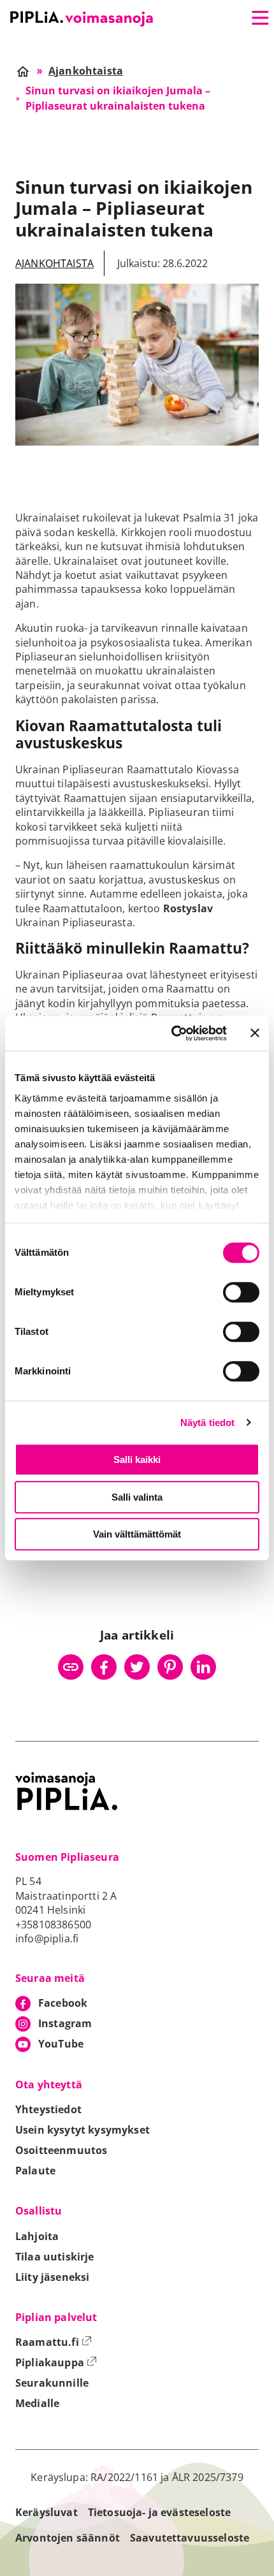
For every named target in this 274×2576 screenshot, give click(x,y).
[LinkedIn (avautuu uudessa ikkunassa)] (203, 1667)
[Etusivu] (82, 19)
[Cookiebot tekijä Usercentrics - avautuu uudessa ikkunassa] (172, 1033)
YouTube (61, 2044)
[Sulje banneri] (255, 1033)
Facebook (63, 2003)
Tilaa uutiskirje (55, 2257)
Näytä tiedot (208, 1423)
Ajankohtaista (54, 263)
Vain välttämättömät (137, 1534)
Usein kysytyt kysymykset (83, 2130)
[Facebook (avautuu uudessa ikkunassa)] (104, 1667)
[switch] (241, 1292)
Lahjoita (37, 2236)
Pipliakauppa (56, 2362)
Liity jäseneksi (52, 2277)
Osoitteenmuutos (61, 2150)
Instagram (65, 2023)
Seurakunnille (52, 2383)
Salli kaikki (137, 1459)
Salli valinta (137, 1497)
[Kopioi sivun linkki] (71, 1667)
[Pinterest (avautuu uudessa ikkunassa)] (170, 1667)
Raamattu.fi (54, 2342)
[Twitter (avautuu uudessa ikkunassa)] (137, 1667)
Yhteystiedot (48, 2109)
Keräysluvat (47, 2512)
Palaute (35, 2171)
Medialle (37, 2403)
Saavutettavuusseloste (190, 2538)
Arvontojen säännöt (68, 2538)
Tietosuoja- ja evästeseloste (159, 2512)
